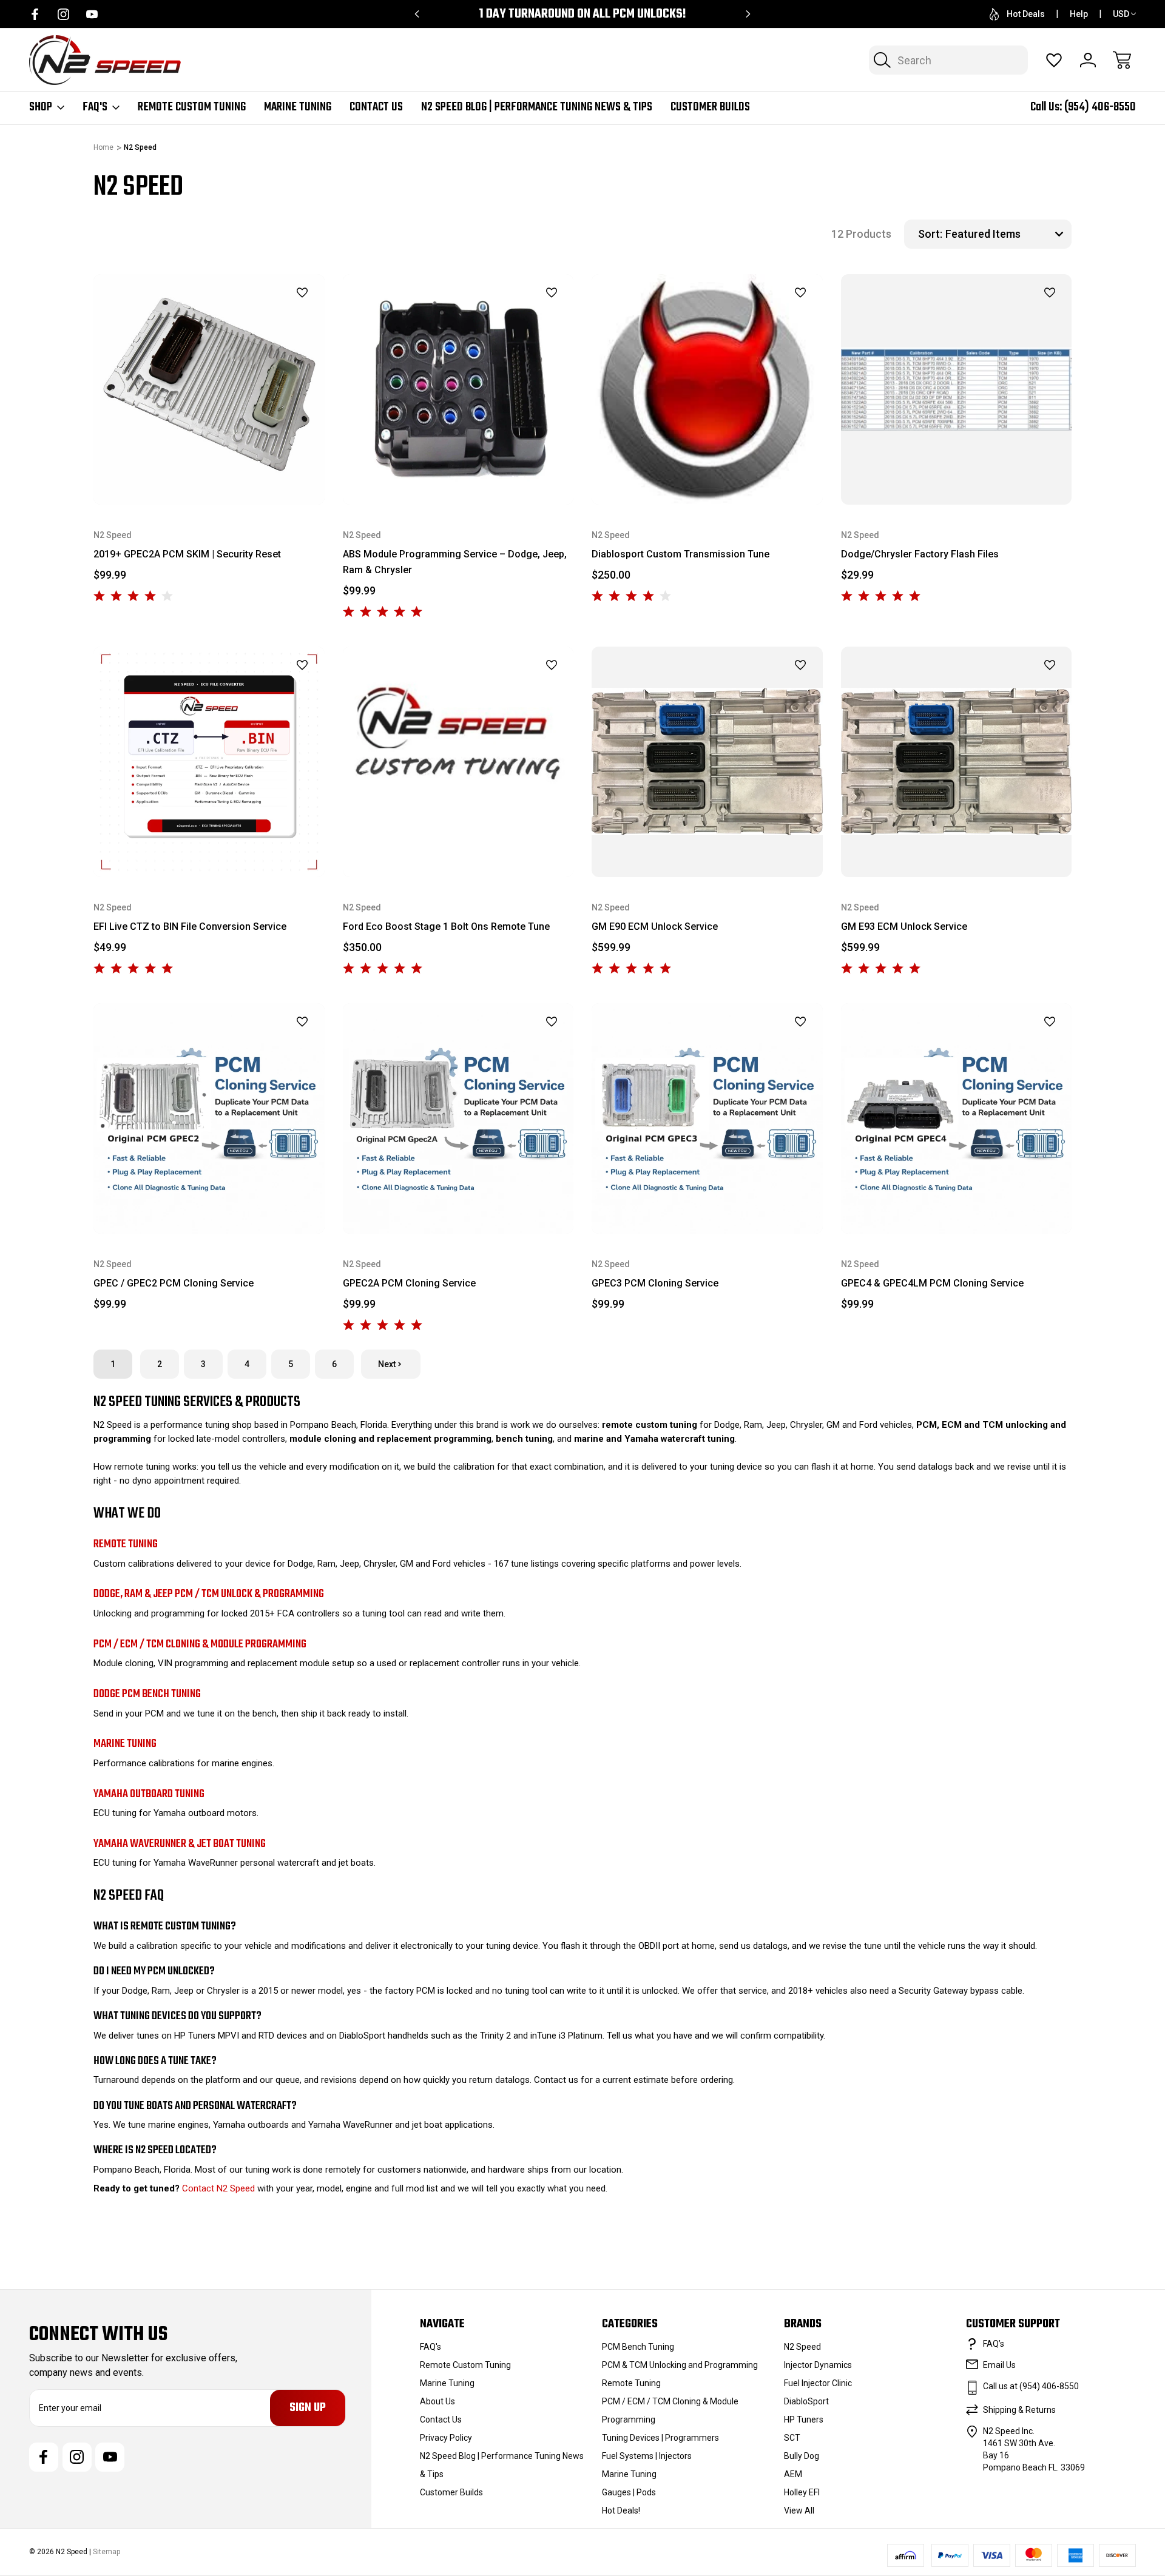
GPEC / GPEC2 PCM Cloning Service (174, 1283)
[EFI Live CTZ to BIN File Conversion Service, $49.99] (209, 762)
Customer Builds (710, 107)
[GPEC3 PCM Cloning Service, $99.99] (707, 1119)
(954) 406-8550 (1100, 107)
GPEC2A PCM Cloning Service (409, 1283)
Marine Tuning (298, 107)
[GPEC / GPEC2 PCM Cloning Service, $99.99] (209, 1119)
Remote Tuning (126, 1544)
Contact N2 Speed (218, 2188)
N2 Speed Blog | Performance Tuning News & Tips (537, 107)
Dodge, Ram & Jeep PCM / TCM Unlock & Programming (209, 1594)
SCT (792, 2438)
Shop (41, 107)
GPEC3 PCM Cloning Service (655, 1283)
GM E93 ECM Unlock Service (904, 926)
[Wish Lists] (1054, 60)
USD (1121, 14)
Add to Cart (707, 476)
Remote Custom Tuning (192, 107)
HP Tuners (804, 2420)
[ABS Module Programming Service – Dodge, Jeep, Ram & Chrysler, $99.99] (458, 390)
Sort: (930, 234)
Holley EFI (802, 2492)
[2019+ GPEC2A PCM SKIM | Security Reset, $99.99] (209, 390)
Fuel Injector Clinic (818, 2383)
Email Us (999, 2365)
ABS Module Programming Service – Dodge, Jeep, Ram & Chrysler (455, 562)
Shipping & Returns (1019, 2410)
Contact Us (376, 107)
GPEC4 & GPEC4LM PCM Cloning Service (932, 1283)
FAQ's (95, 107)
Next (387, 1364)
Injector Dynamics (818, 2365)
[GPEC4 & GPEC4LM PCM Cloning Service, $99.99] (957, 1119)
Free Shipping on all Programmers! (582, 14)
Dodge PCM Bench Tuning (147, 1694)
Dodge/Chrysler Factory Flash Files (920, 554)
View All (799, 2510)
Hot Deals (1026, 14)
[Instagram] (63, 14)
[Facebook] (35, 14)
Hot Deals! (621, 2510)
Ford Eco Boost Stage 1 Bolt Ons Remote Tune (446, 926)
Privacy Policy (446, 2438)
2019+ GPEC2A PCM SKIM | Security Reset (187, 554)
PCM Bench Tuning (638, 2347)
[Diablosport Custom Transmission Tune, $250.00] (707, 390)
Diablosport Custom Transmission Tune (680, 554)
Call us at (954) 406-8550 (1031, 2386)
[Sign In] (1088, 60)
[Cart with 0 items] (1122, 60)
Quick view (272, 314)
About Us (437, 2401)
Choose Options (209, 476)
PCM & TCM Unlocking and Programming (680, 2365)
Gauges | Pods (629, 2492)
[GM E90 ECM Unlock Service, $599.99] (707, 762)
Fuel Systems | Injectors (647, 2456)
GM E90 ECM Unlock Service (655, 926)
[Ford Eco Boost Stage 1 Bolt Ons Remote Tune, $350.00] (458, 762)
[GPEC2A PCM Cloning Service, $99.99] (458, 1119)
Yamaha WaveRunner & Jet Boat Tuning (180, 1844)
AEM (793, 2474)
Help (1079, 14)
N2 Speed (802, 2347)
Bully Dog (802, 2456)
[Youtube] (92, 14)
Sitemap (106, 2552)
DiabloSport (806, 2401)
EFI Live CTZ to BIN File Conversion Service (190, 926)
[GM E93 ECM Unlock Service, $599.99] (957, 762)
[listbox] (1007, 234)
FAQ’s (994, 2344)
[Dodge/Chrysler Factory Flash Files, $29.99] (957, 390)
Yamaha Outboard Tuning (149, 1794)
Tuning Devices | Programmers (660, 2438)
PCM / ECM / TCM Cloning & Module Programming (200, 1644)
